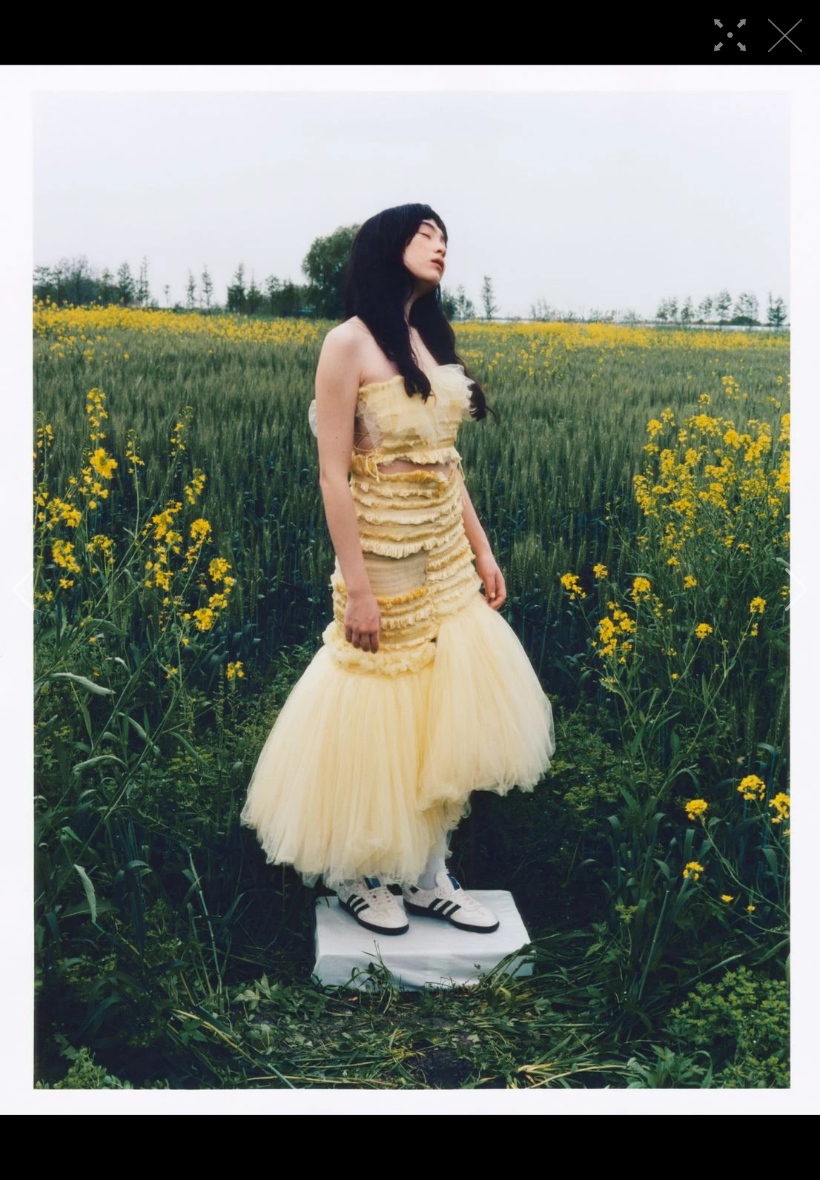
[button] (23, 590)
